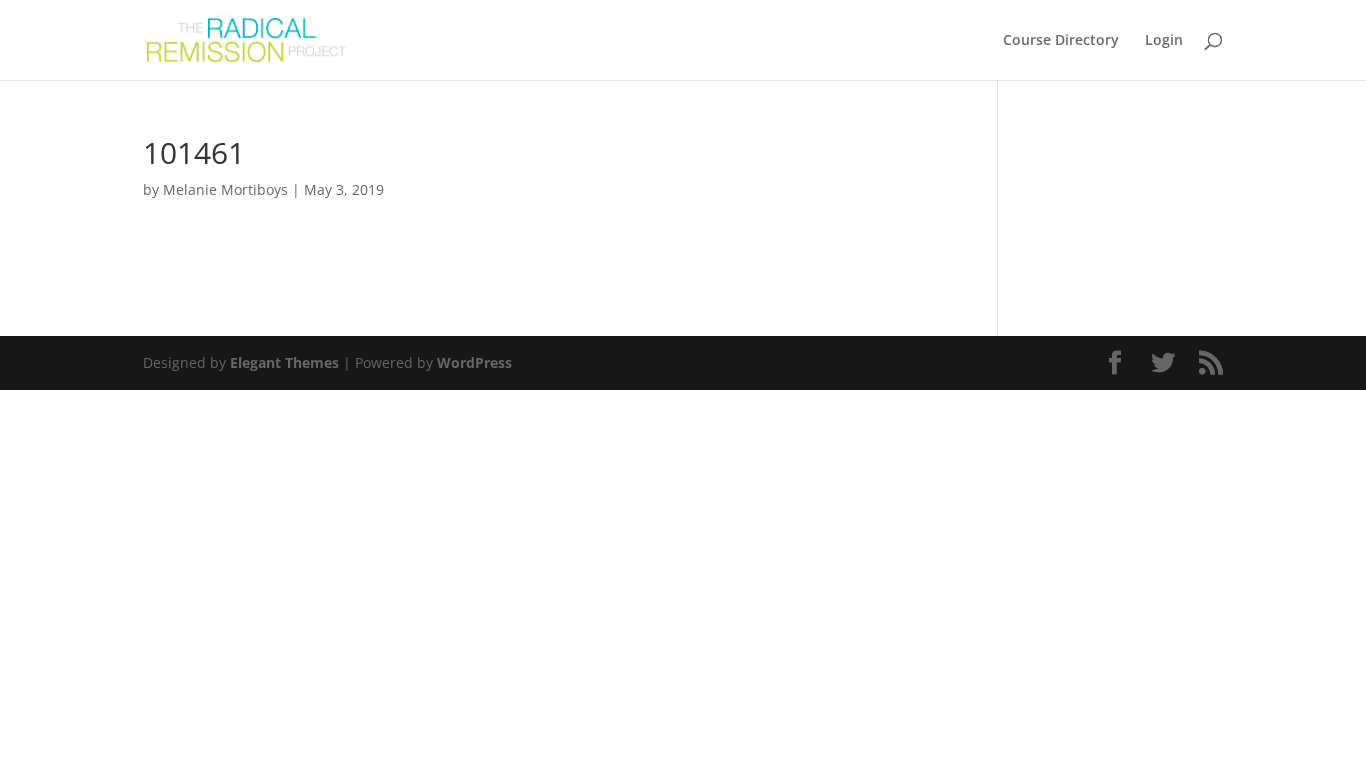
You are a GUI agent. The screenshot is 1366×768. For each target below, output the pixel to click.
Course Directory (1061, 41)
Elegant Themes (284, 362)
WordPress (474, 362)
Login (1164, 41)
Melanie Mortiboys (225, 189)
